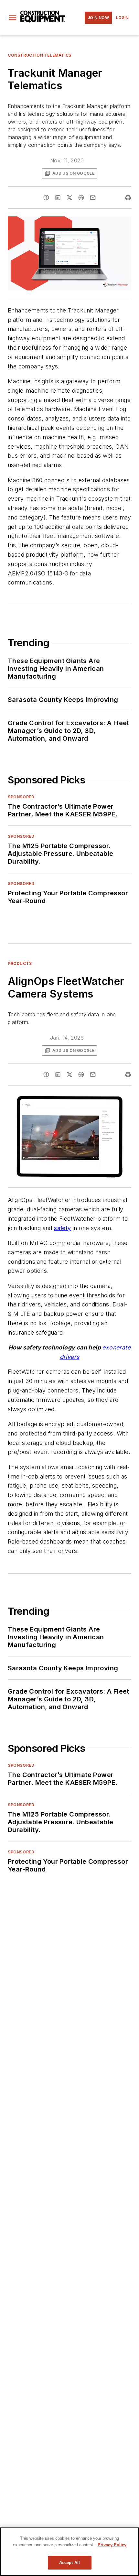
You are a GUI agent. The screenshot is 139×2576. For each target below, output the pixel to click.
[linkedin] (58, 198)
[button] (13, 18)
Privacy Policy (112, 2545)
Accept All (69, 2563)
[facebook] (46, 198)
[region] (69, 2552)
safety (62, 1228)
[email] (93, 198)
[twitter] (69, 198)
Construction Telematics (40, 55)
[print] (128, 198)
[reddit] (81, 198)
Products (20, 963)
